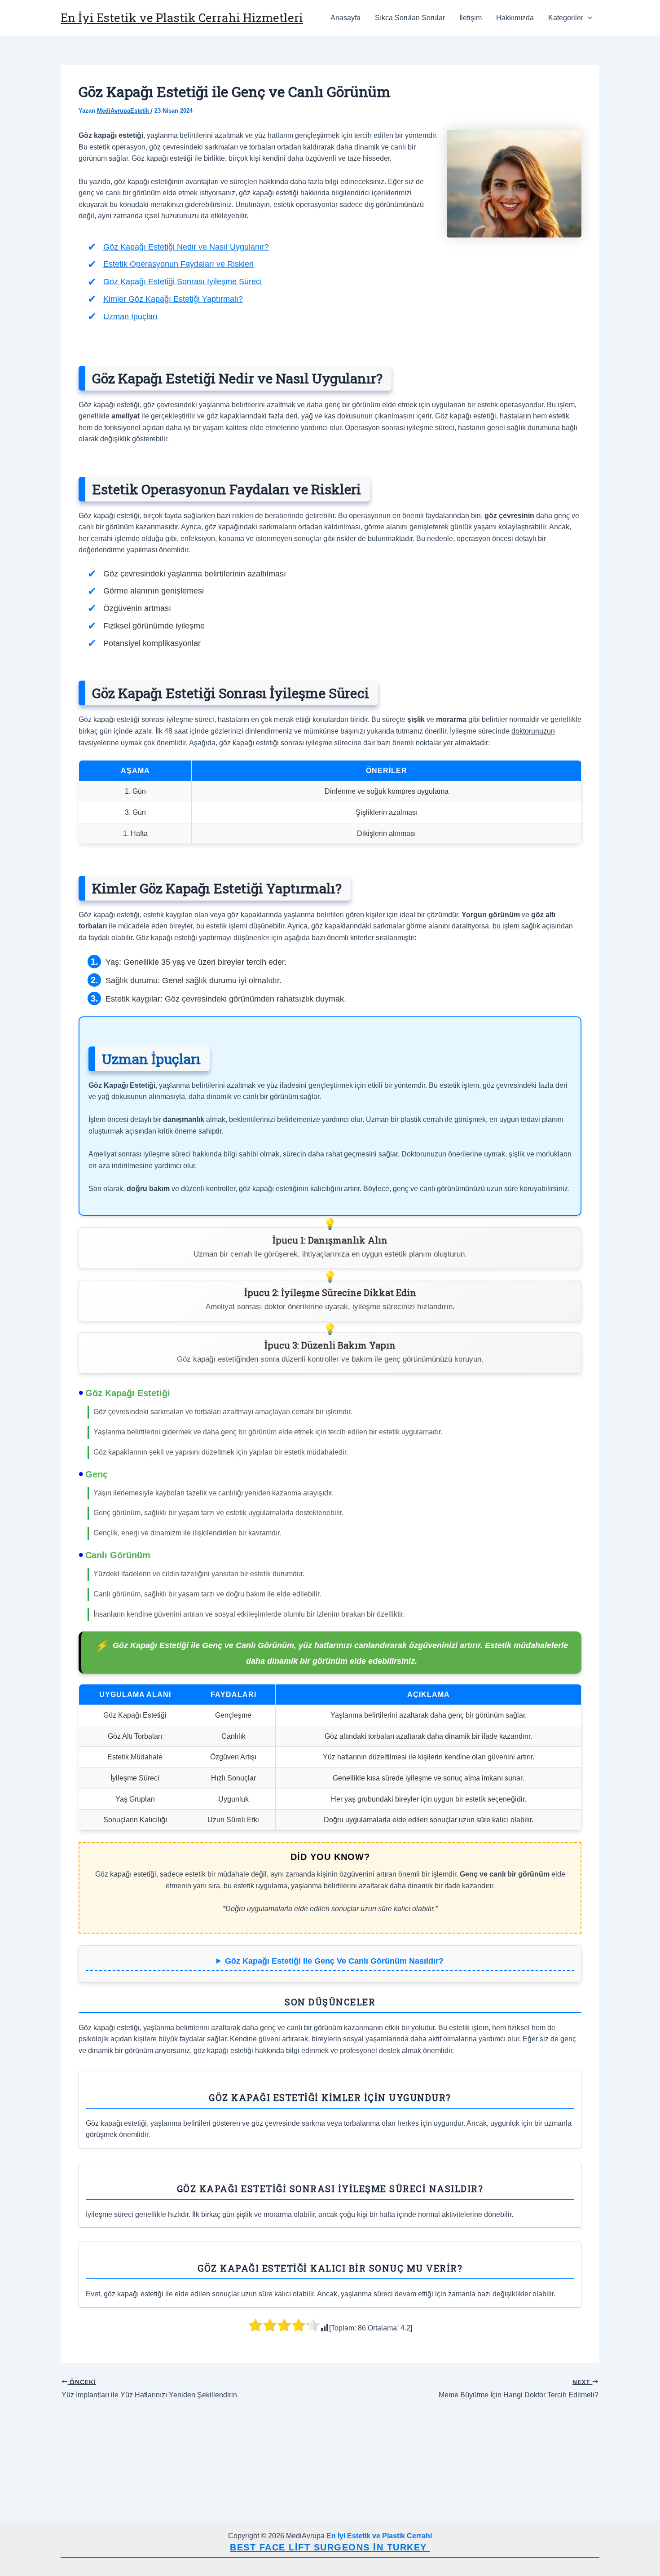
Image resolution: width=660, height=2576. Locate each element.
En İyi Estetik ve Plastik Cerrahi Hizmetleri (182, 18)
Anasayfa (345, 18)
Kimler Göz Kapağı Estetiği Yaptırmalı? (173, 299)
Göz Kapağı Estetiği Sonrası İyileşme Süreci (183, 281)
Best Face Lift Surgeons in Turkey (330, 2547)
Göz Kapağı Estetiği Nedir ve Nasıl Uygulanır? (186, 247)
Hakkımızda (515, 18)
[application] (588, 18)
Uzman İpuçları (130, 317)
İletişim (471, 18)
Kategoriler (566, 18)
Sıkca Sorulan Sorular (410, 18)
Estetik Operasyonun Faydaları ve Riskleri (178, 264)
